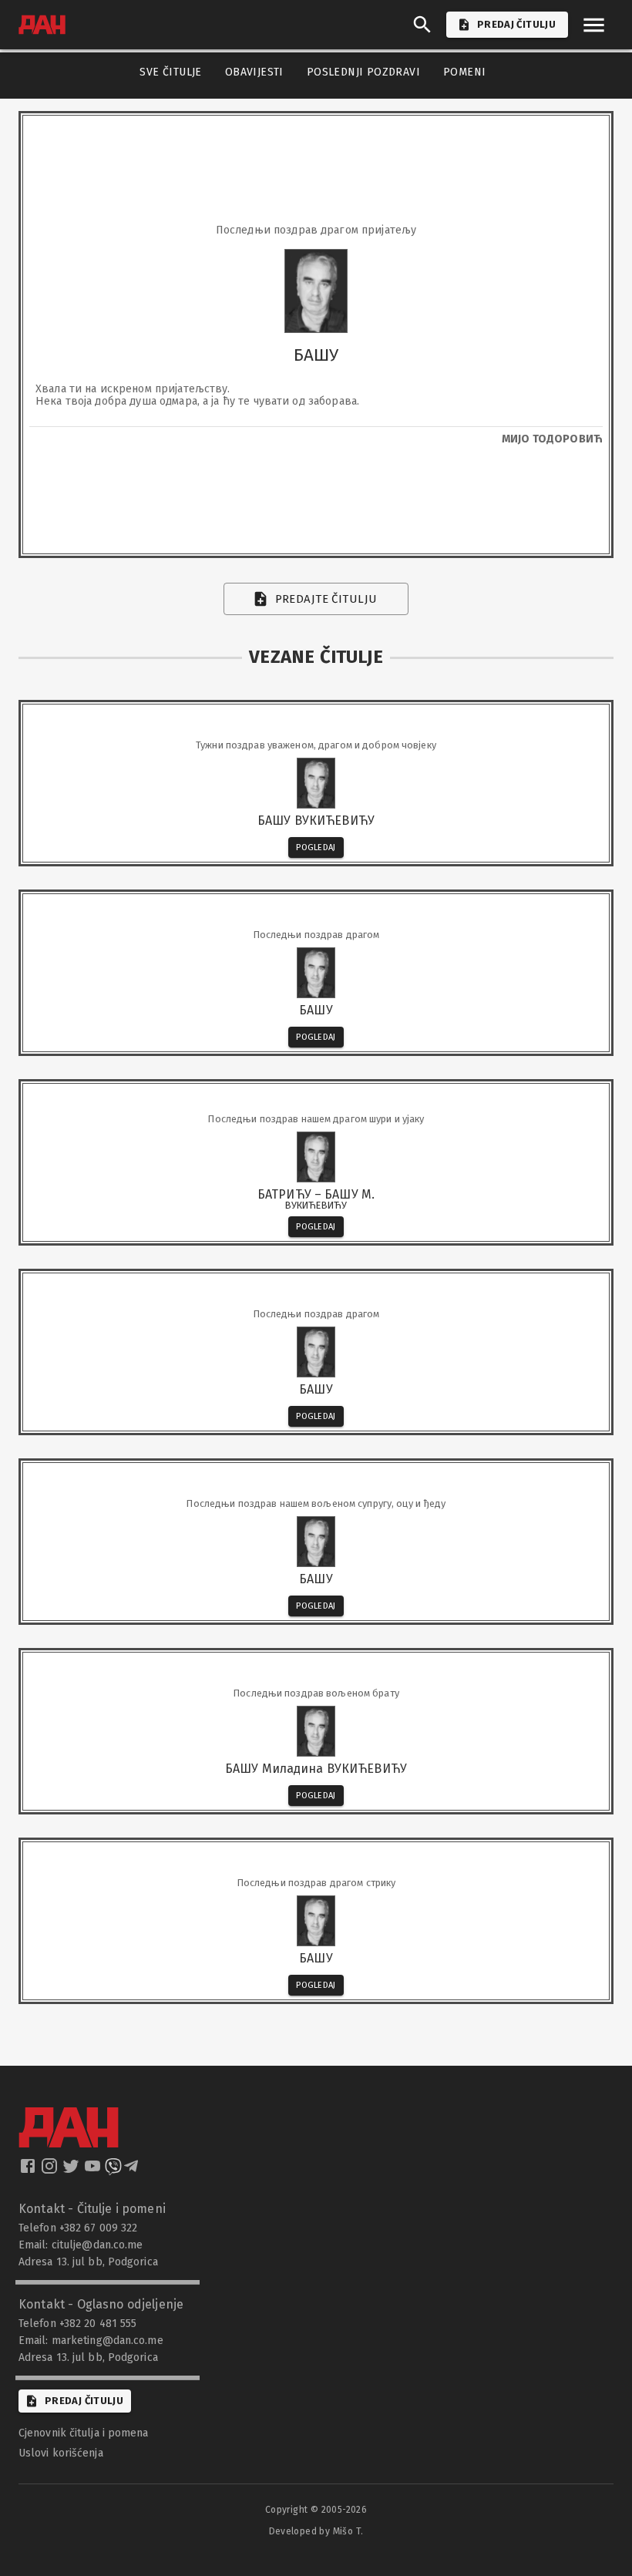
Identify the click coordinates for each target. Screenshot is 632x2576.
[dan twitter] (72, 2171)
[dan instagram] (51, 2171)
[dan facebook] (29, 2171)
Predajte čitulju (326, 599)
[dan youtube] (94, 2171)
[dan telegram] (133, 2171)
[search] (422, 25)
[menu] (594, 25)
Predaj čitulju (84, 2401)
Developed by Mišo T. (316, 2531)
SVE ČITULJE (170, 72)
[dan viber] (113, 2171)
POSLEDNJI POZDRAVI (363, 72)
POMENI (464, 72)
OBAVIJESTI (254, 72)
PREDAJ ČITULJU (516, 24)
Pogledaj (316, 847)
